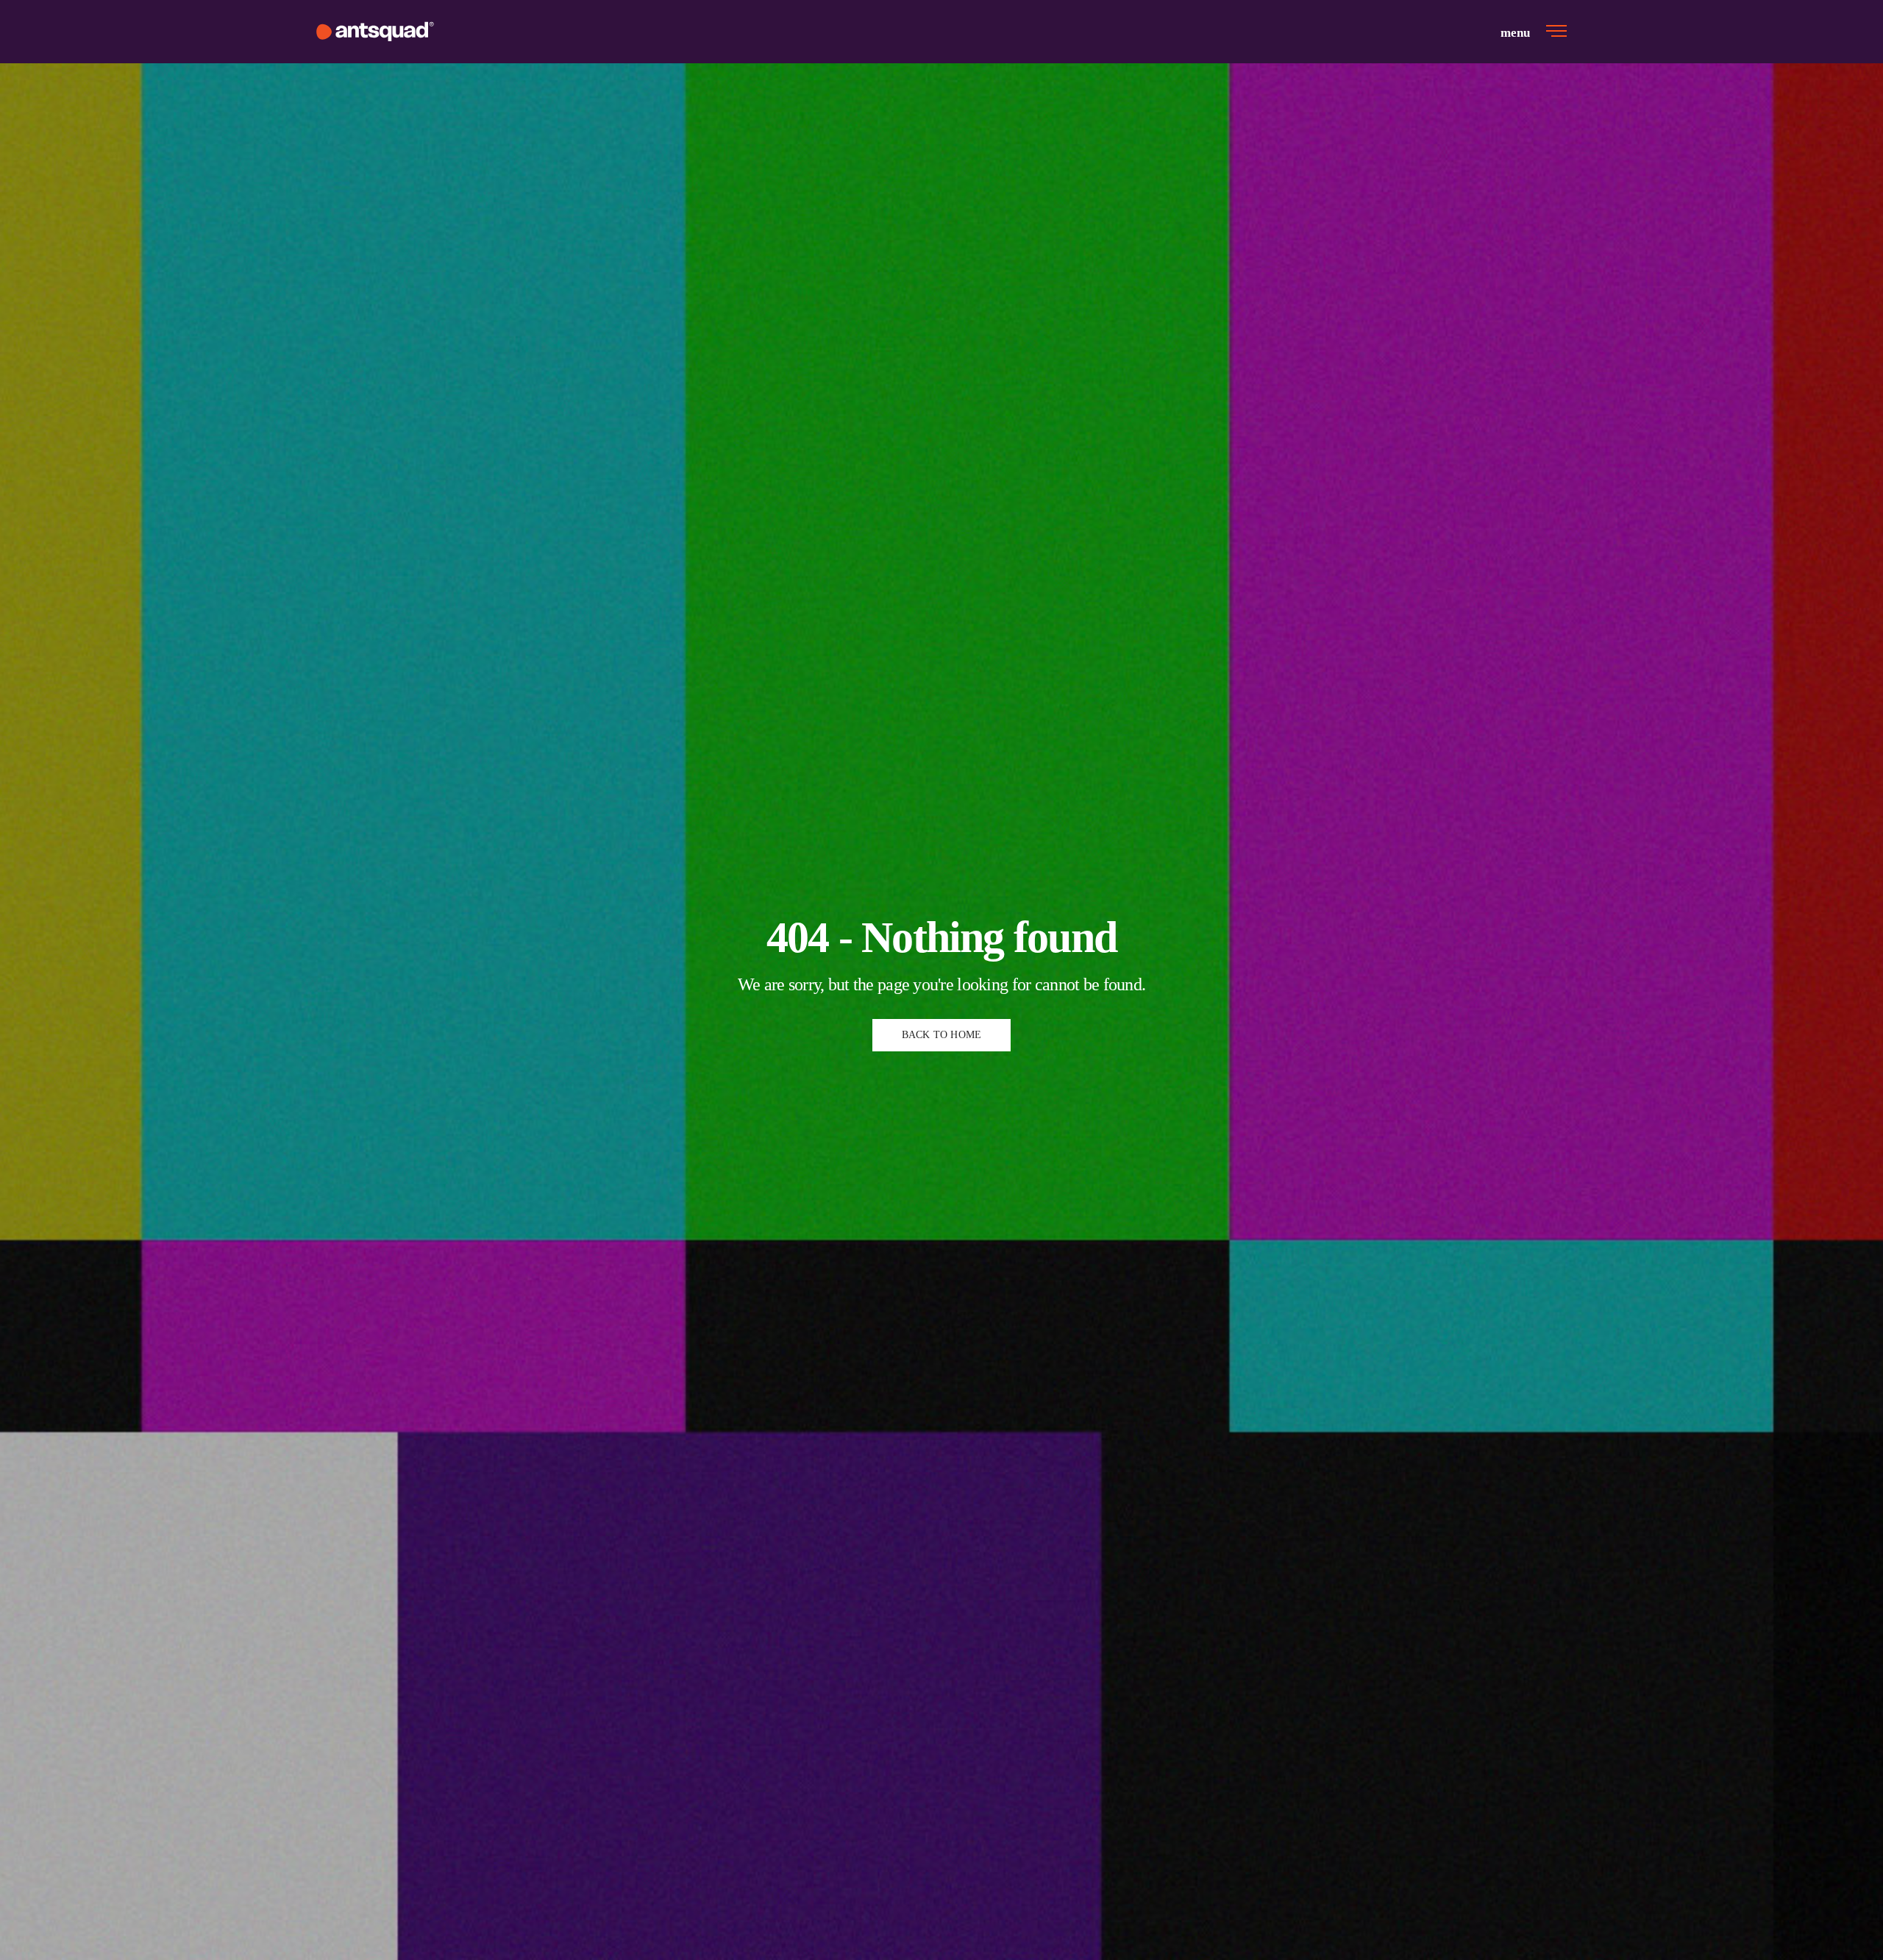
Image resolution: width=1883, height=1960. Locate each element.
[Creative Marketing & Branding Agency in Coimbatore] (375, 32)
